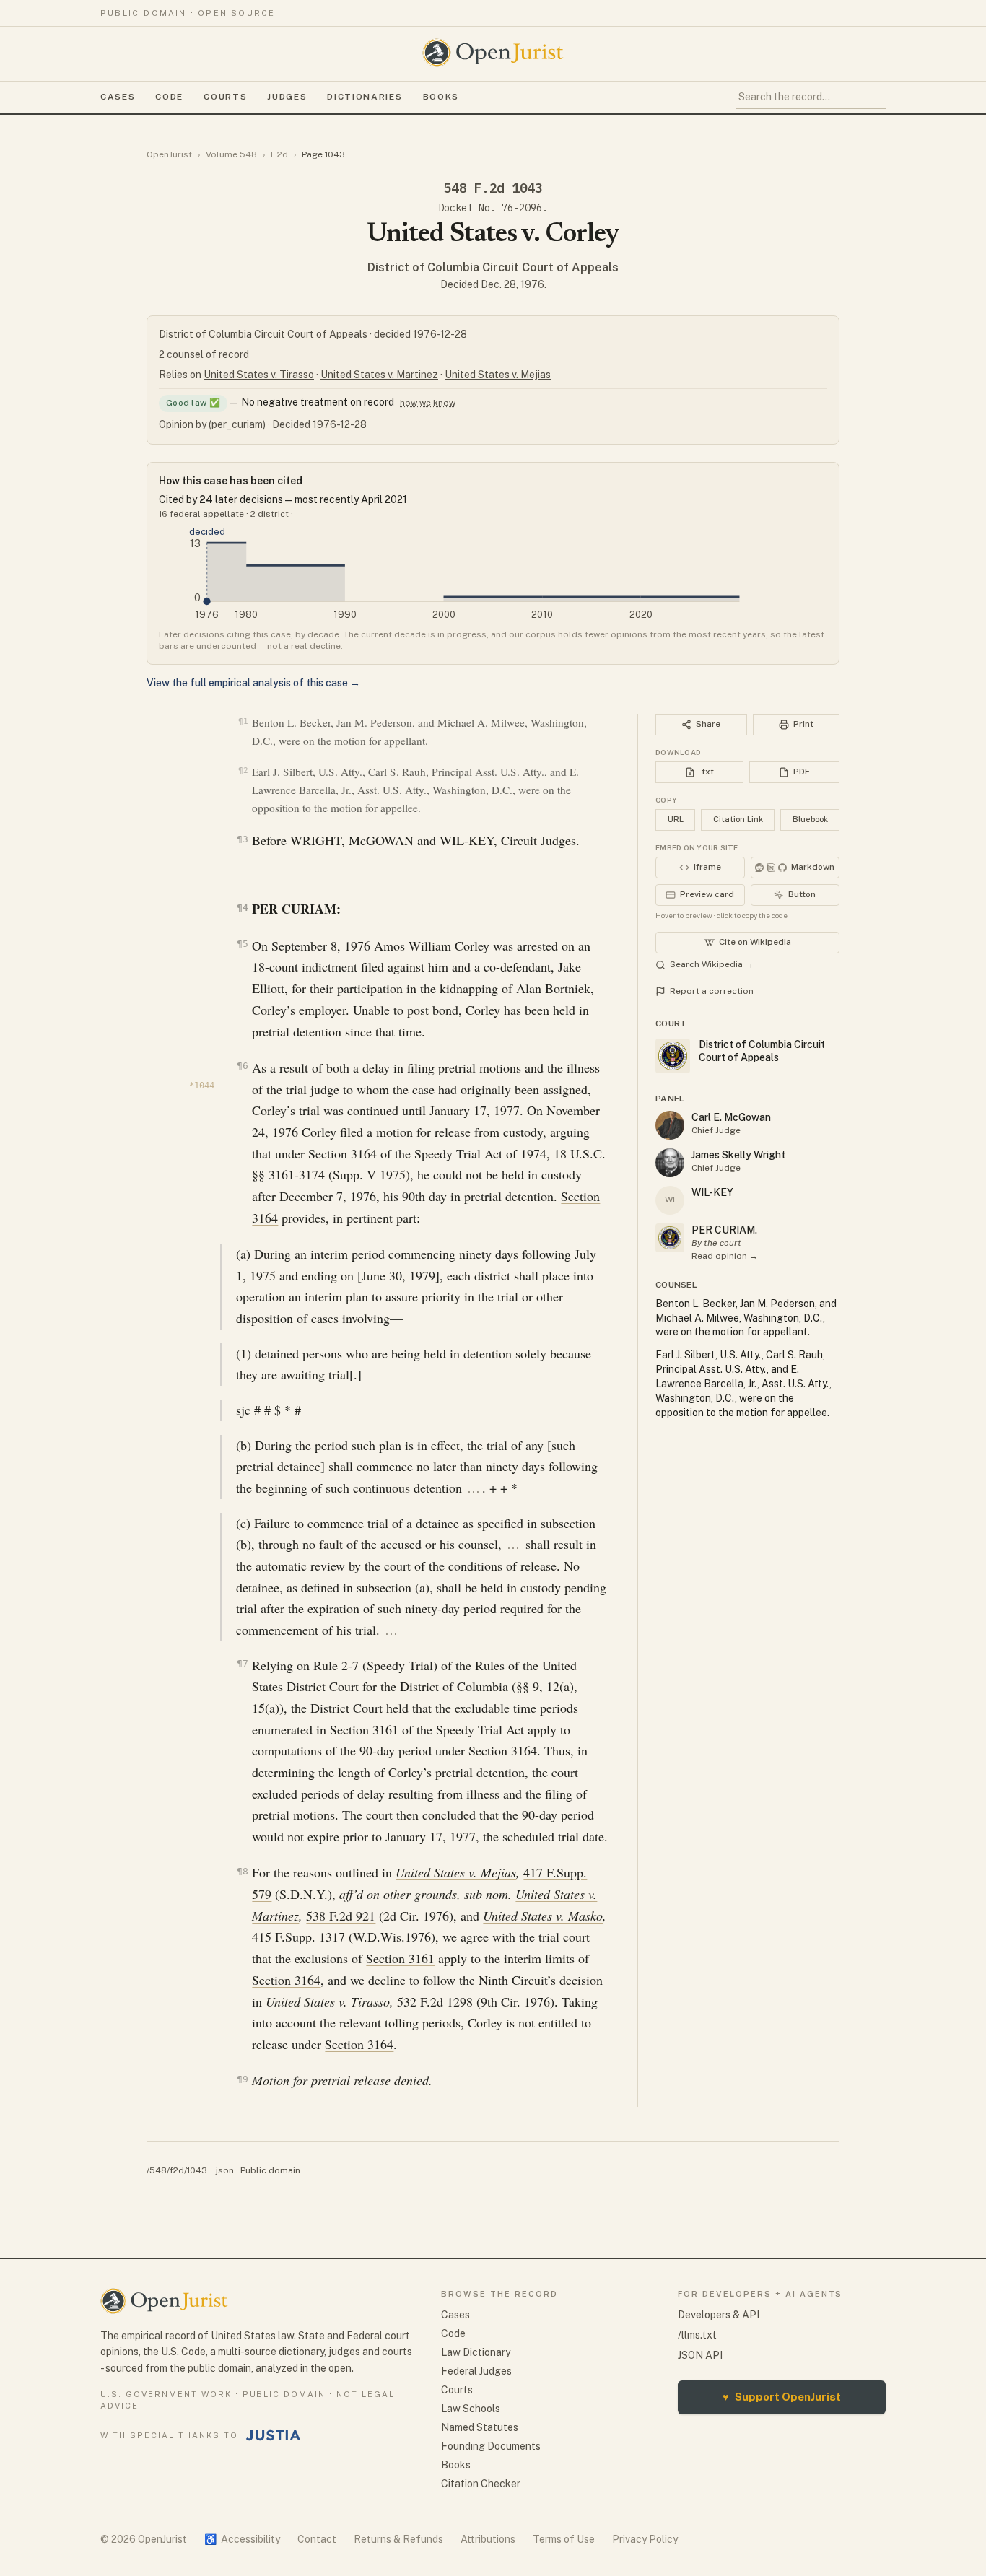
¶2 (243, 770)
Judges (287, 97)
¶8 (242, 1871)
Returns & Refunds (398, 2539)
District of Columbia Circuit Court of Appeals (493, 267)
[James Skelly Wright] (670, 1163)
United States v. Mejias (498, 375)
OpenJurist (169, 154)
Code (169, 97)
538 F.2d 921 (341, 1916)
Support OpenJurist (782, 2397)
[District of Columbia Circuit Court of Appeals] (670, 1238)
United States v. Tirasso (259, 375)
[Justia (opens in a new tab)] (274, 2435)
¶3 (242, 839)
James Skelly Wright (738, 1155)
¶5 (242, 944)
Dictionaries (365, 97)
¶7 (242, 1663)
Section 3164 (343, 1153)
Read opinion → (725, 1256)
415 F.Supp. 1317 (298, 1937)
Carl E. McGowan (731, 1117)
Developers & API (719, 2315)
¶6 (242, 1066)
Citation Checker (481, 2484)
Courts (225, 97)
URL (676, 819)
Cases (118, 97)
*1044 (202, 1086)
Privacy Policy (645, 2539)
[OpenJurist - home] (493, 53)
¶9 (242, 2079)
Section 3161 (364, 1729)
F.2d (279, 154)
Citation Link (738, 819)
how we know (428, 403)
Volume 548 (231, 154)
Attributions (488, 2539)
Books (441, 97)
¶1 (243, 721)
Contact (317, 2539)
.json (224, 2170)
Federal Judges (476, 2371)
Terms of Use (564, 2539)
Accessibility (242, 2539)
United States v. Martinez (379, 375)
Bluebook (810, 819)
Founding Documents (491, 2446)
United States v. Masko (543, 1916)
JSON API (700, 2355)
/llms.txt (697, 2335)
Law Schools (471, 2409)
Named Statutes (480, 2427)
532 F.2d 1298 (435, 2001)
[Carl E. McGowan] (670, 1125)
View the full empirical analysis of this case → (253, 683)
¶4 (242, 908)
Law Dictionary (476, 2352)
